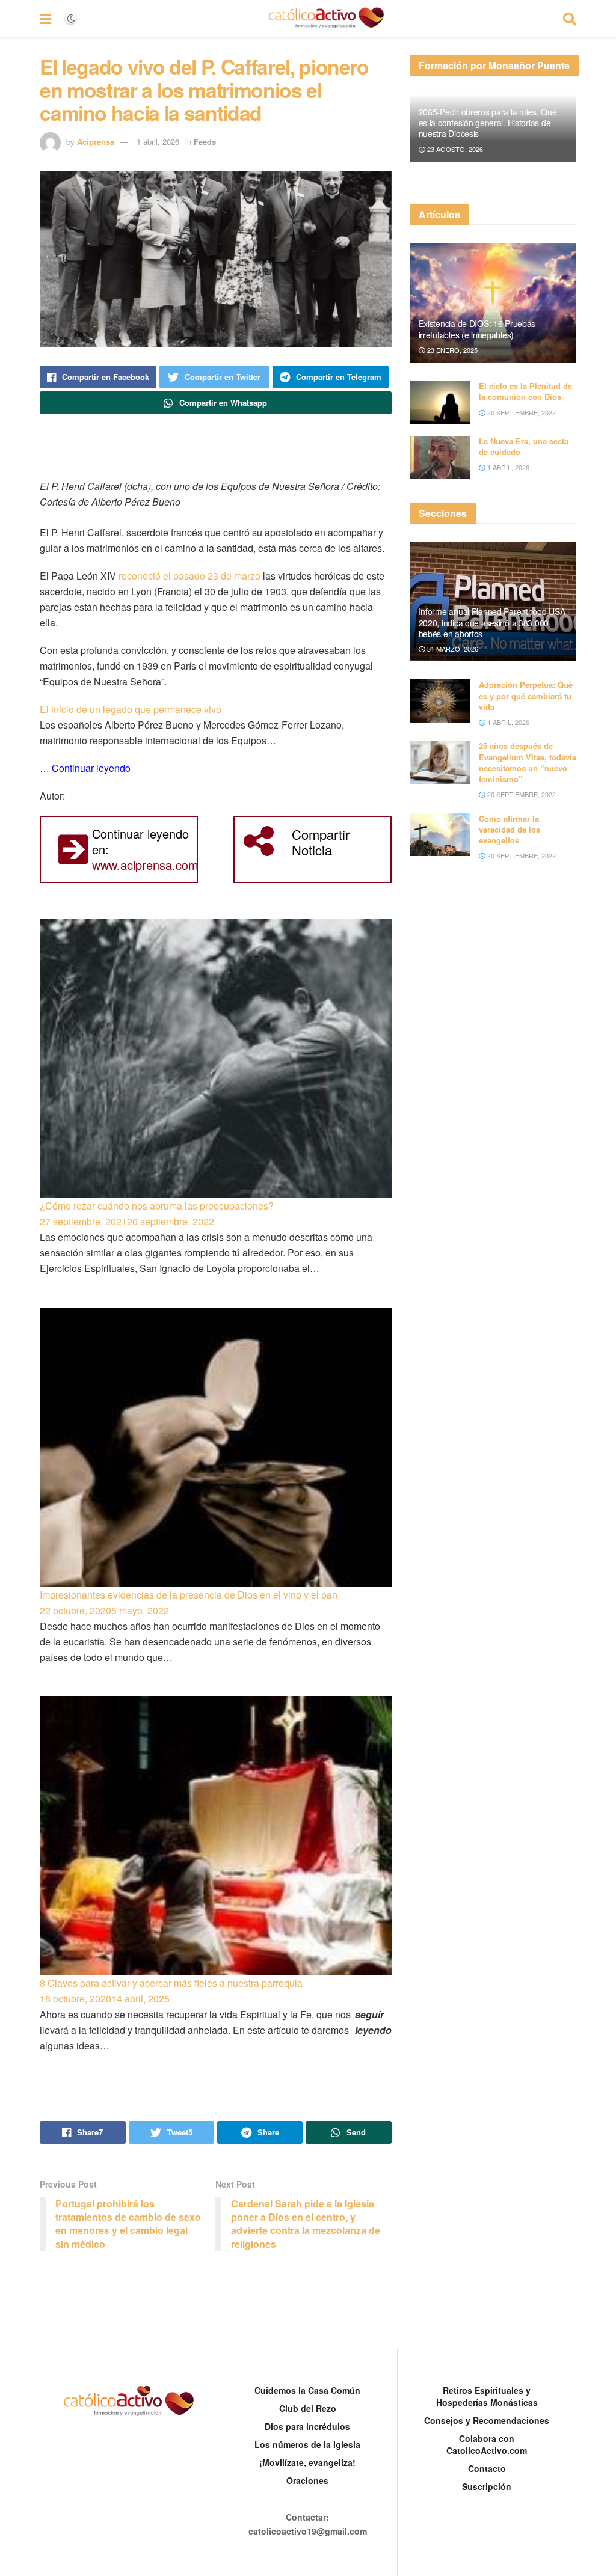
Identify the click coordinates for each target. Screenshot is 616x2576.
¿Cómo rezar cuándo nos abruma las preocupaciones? (157, 1206)
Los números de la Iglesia (307, 2444)
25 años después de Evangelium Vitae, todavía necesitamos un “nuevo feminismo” (528, 762)
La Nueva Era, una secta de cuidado (524, 446)
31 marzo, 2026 (452, 649)
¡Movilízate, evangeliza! (307, 2462)
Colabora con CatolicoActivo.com (487, 2444)
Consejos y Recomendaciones (487, 2420)
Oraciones (307, 2480)
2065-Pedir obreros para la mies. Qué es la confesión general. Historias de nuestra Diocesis (488, 123)
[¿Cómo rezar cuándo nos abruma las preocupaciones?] (215, 1059)
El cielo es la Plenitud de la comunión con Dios (525, 391)
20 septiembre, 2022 (521, 412)
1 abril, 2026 (158, 142)
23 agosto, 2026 (454, 149)
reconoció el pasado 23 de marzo (189, 576)
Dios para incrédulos (307, 2426)
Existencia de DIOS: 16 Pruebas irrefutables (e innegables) (477, 329)
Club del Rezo (308, 2408)
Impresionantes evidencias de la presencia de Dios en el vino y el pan (189, 1595)
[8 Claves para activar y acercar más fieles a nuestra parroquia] (215, 1836)
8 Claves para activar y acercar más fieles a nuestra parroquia (171, 1983)
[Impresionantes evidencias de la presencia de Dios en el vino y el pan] (215, 1447)
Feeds (205, 142)
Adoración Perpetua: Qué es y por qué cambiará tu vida (526, 695)
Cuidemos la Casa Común (307, 2390)
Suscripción (487, 2486)
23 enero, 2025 (451, 350)
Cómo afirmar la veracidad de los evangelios (510, 829)
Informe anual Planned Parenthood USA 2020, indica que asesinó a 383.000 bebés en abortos (492, 622)
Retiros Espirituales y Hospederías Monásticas (487, 2396)
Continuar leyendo (91, 768)
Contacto (487, 2468)
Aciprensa (96, 142)
